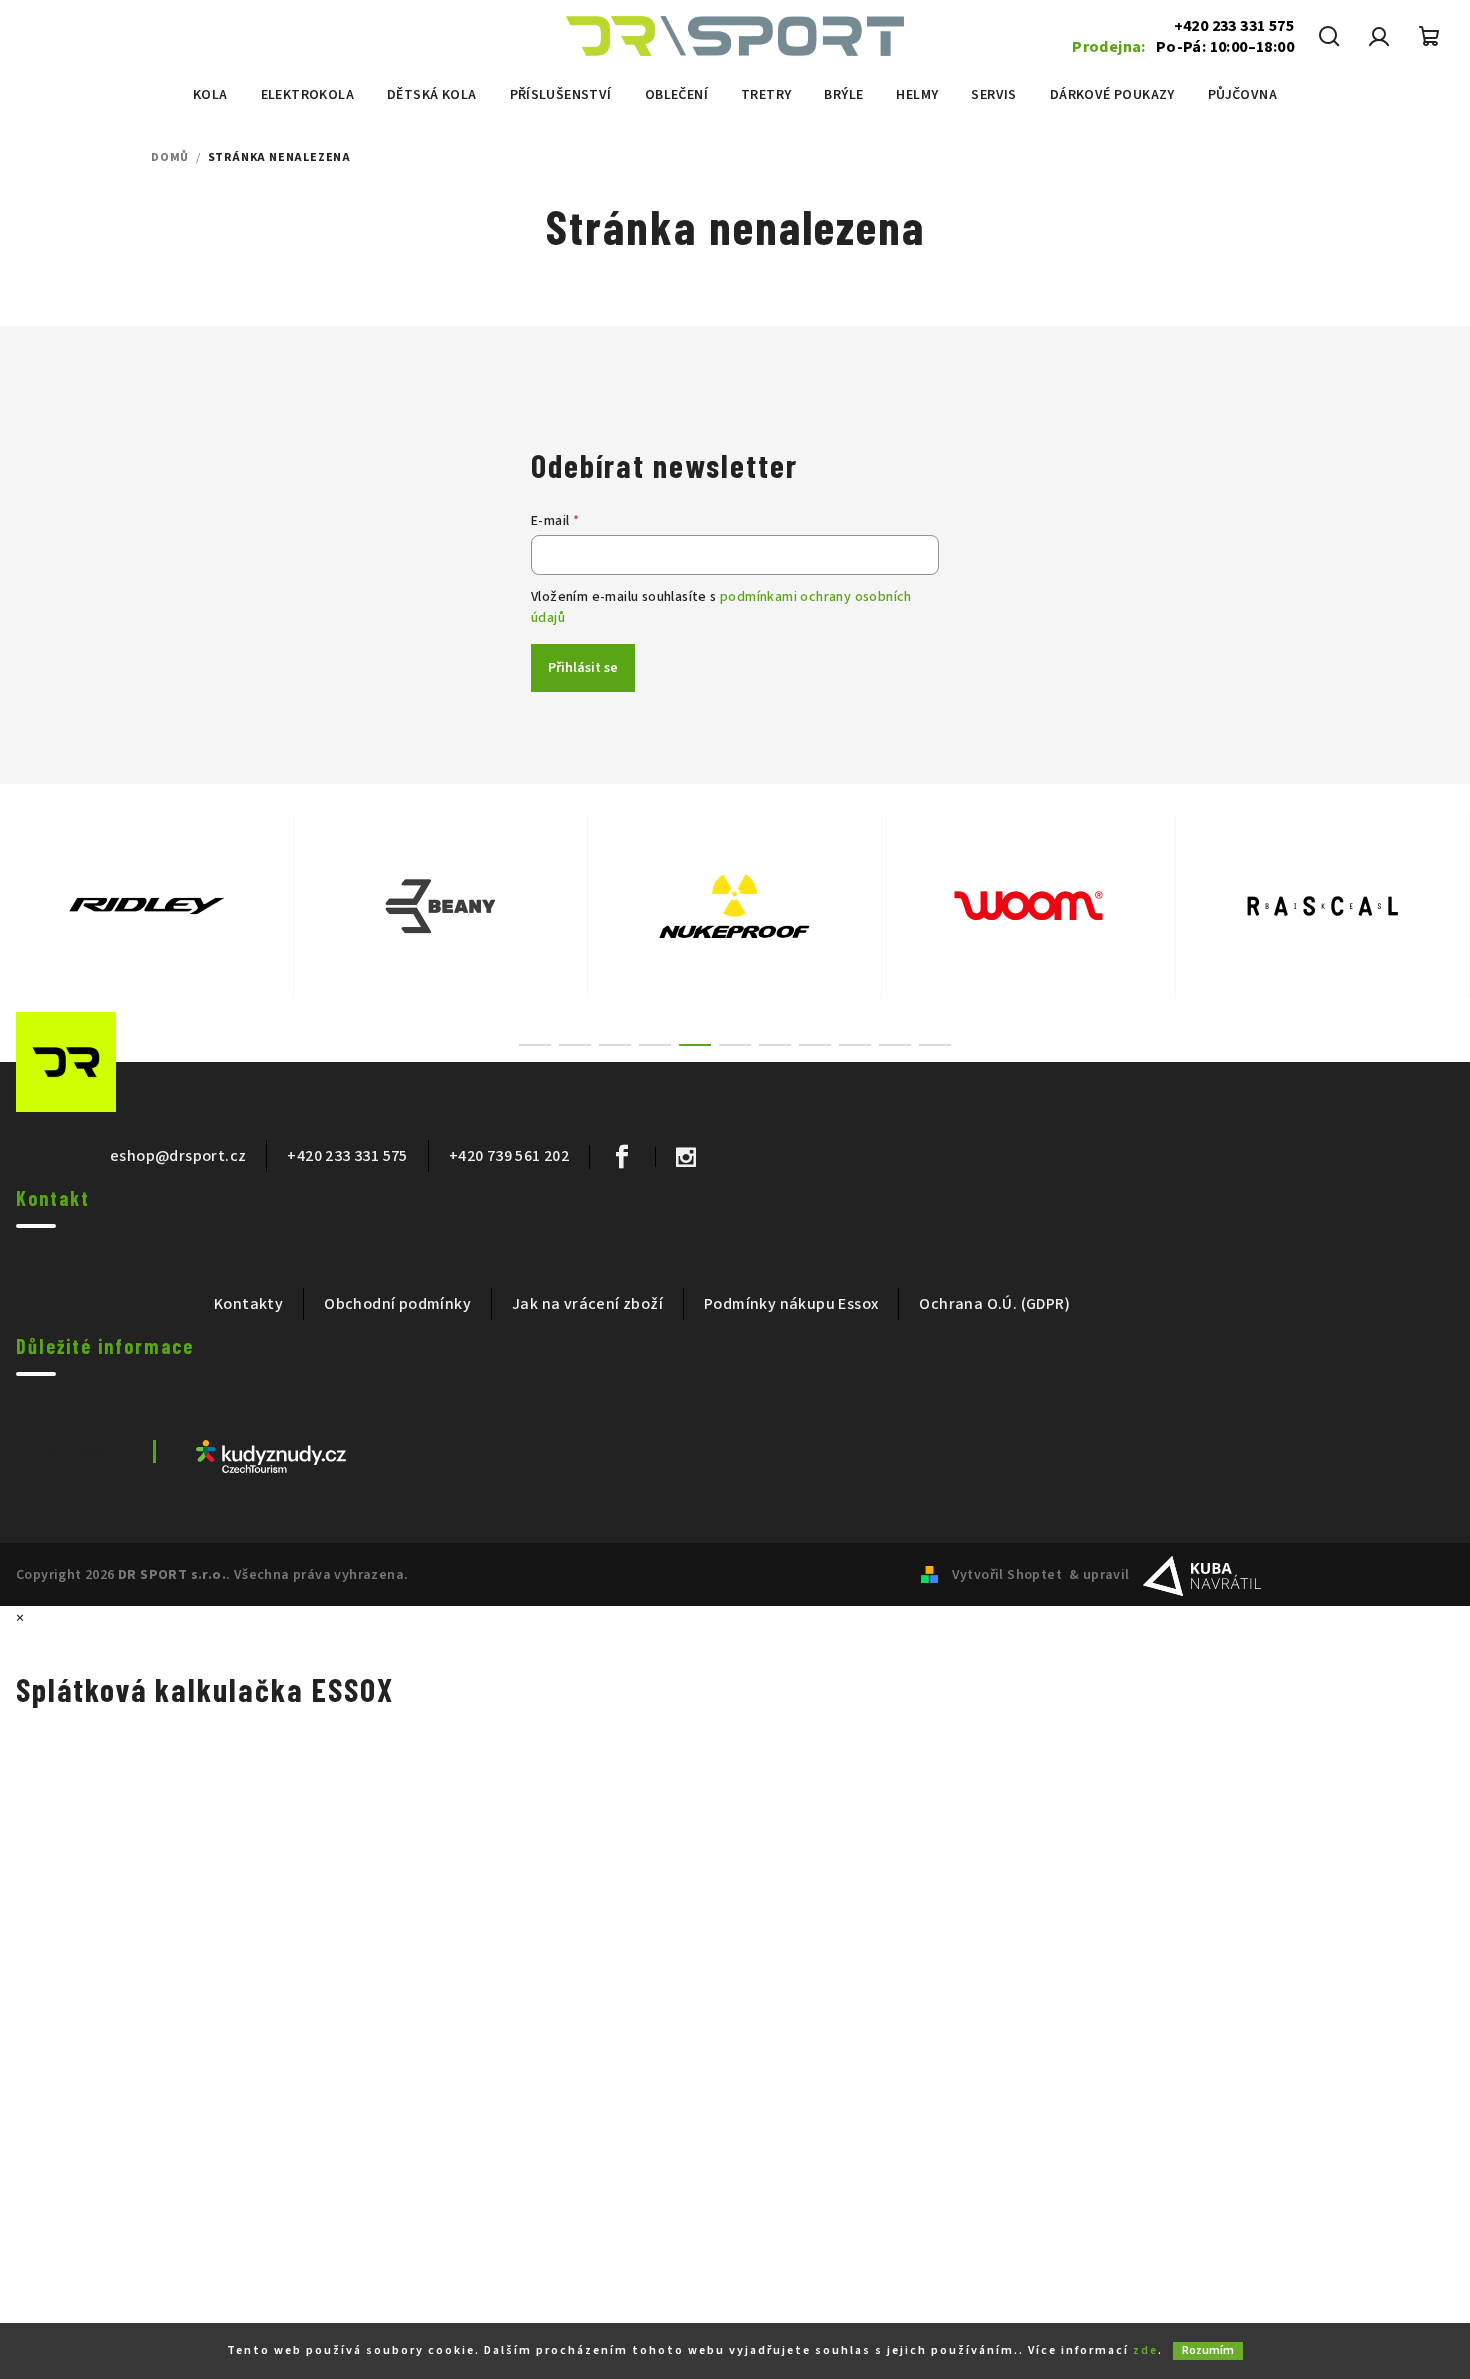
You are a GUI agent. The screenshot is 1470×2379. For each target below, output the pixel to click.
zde (1145, 2350)
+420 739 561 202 (509, 1156)
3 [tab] (615, 1045)
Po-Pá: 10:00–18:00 (1183, 47)
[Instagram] (685, 1157)
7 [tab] (775, 1045)
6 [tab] (735, 1045)
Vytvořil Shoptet (1007, 1575)
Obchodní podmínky (397, 1304)
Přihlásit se (583, 668)
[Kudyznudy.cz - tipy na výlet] (271, 1456)
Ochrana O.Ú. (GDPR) (994, 1304)
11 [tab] (935, 1045)
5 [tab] (695, 1045)
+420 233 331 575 (1234, 26)
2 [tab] (575, 1045)
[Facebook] (621, 1157)
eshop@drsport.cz (178, 1156)
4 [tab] (655, 1045)
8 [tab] (815, 1045)
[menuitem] (210, 95)
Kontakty (248, 1304)
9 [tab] (855, 1045)
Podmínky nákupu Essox (791, 1304)
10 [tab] (895, 1045)
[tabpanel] (147, 906)
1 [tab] (535, 1045)
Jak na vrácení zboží (587, 1304)
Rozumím (1208, 2350)
